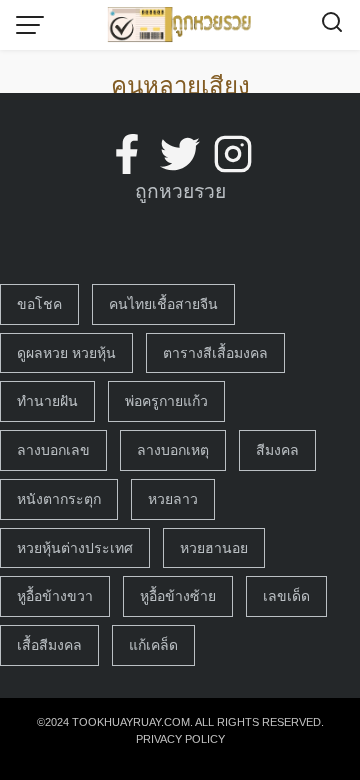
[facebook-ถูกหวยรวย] (127, 154)
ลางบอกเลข (53, 450)
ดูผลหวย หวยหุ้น (66, 353)
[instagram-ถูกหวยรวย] (233, 154)
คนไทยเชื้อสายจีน (163, 304)
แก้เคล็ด (153, 645)
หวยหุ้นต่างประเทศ (75, 548)
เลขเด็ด (286, 596)
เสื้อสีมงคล (49, 645)
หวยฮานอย (214, 548)
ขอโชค (39, 304)
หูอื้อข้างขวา (55, 596)
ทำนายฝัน (47, 401)
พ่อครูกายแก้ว (166, 401)
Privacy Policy (180, 739)
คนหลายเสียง (180, 85)
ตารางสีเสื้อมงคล (215, 353)
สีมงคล (277, 450)
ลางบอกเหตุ (173, 450)
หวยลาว (173, 499)
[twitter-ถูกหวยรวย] (180, 154)
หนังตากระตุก (59, 499)
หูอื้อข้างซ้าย (178, 596)
